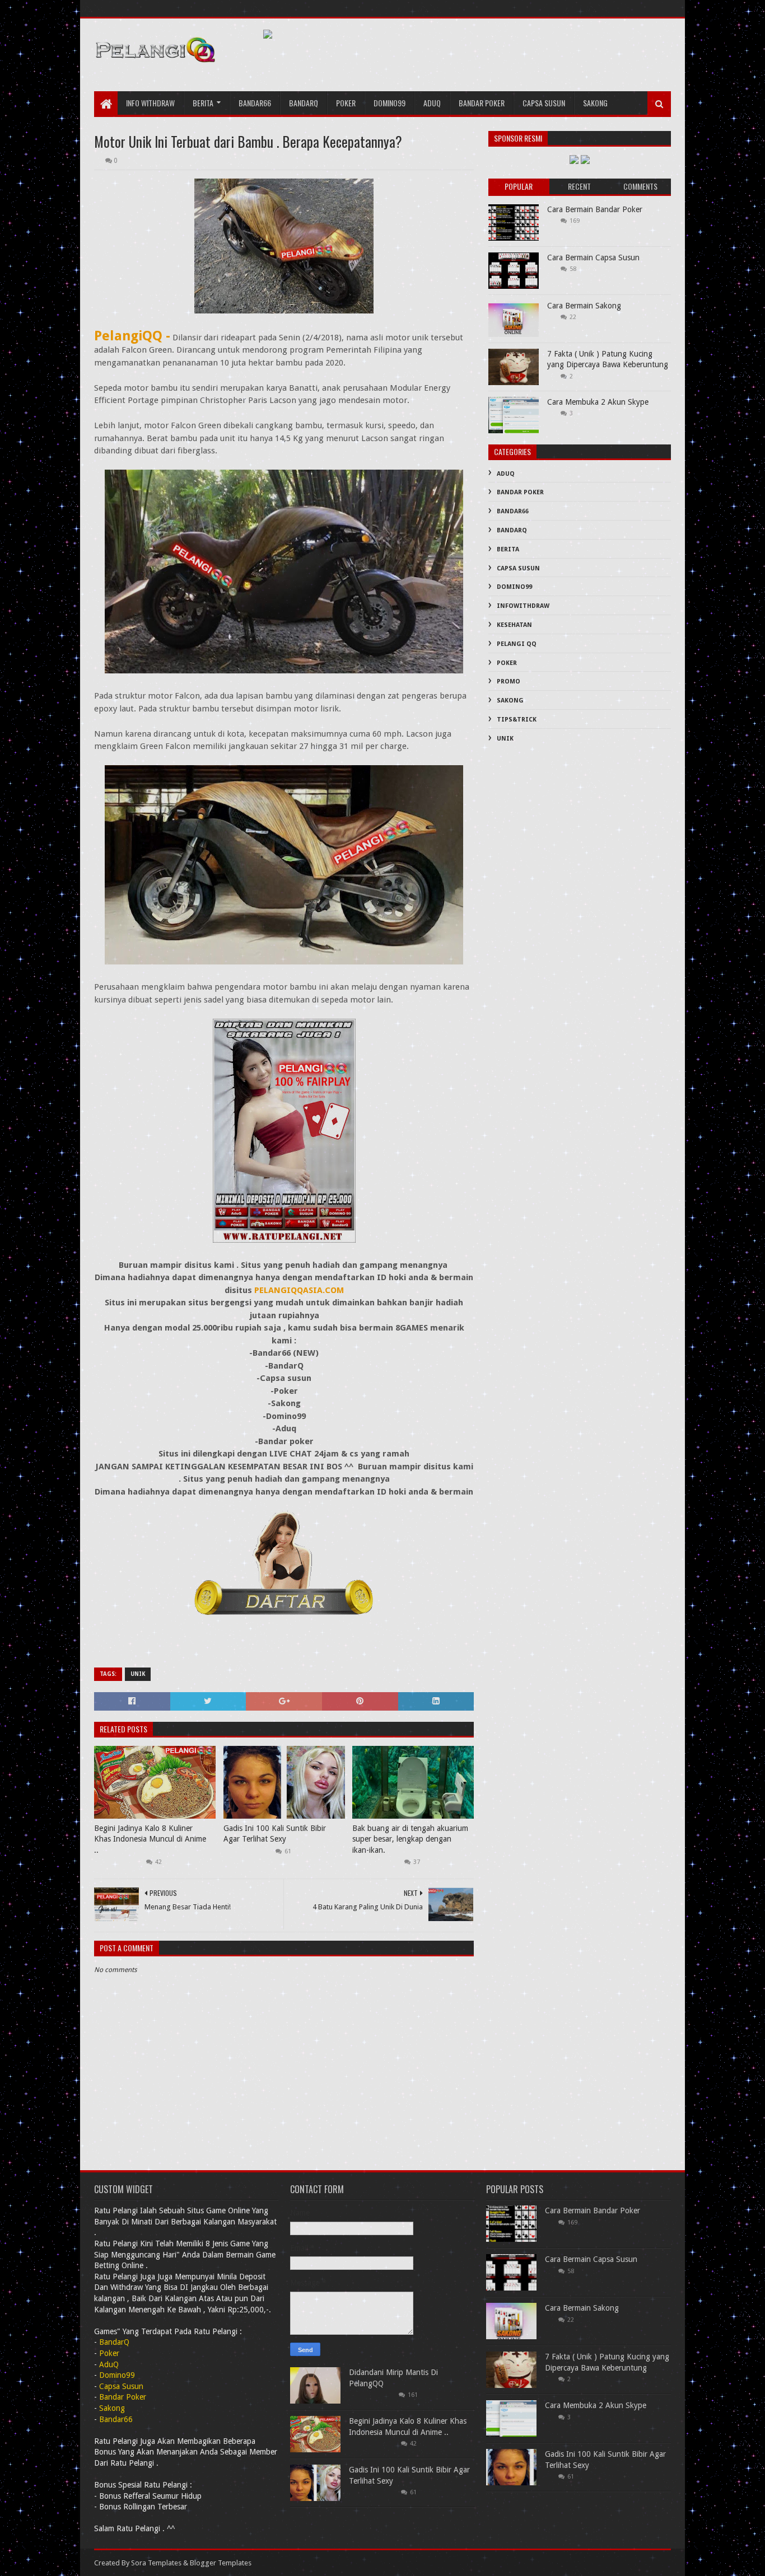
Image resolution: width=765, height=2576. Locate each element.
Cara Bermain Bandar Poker (595, 209)
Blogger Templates (221, 2563)
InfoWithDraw (523, 606)
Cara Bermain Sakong (584, 306)
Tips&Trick (517, 720)
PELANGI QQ (517, 644)
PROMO (509, 682)
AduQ (432, 103)
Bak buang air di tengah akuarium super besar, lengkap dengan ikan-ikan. (410, 1839)
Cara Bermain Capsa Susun (593, 257)
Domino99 (390, 103)
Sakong (595, 103)
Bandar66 (255, 103)
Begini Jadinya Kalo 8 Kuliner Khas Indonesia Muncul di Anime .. (150, 1839)
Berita (203, 103)
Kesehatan (514, 625)
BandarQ (512, 530)
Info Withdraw (150, 103)
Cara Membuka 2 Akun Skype (598, 402)
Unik (138, 1674)
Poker (346, 103)
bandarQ (304, 103)
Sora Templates (156, 2563)
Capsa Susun (544, 103)
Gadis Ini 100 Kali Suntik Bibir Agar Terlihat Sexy (275, 1834)
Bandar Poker (482, 103)
